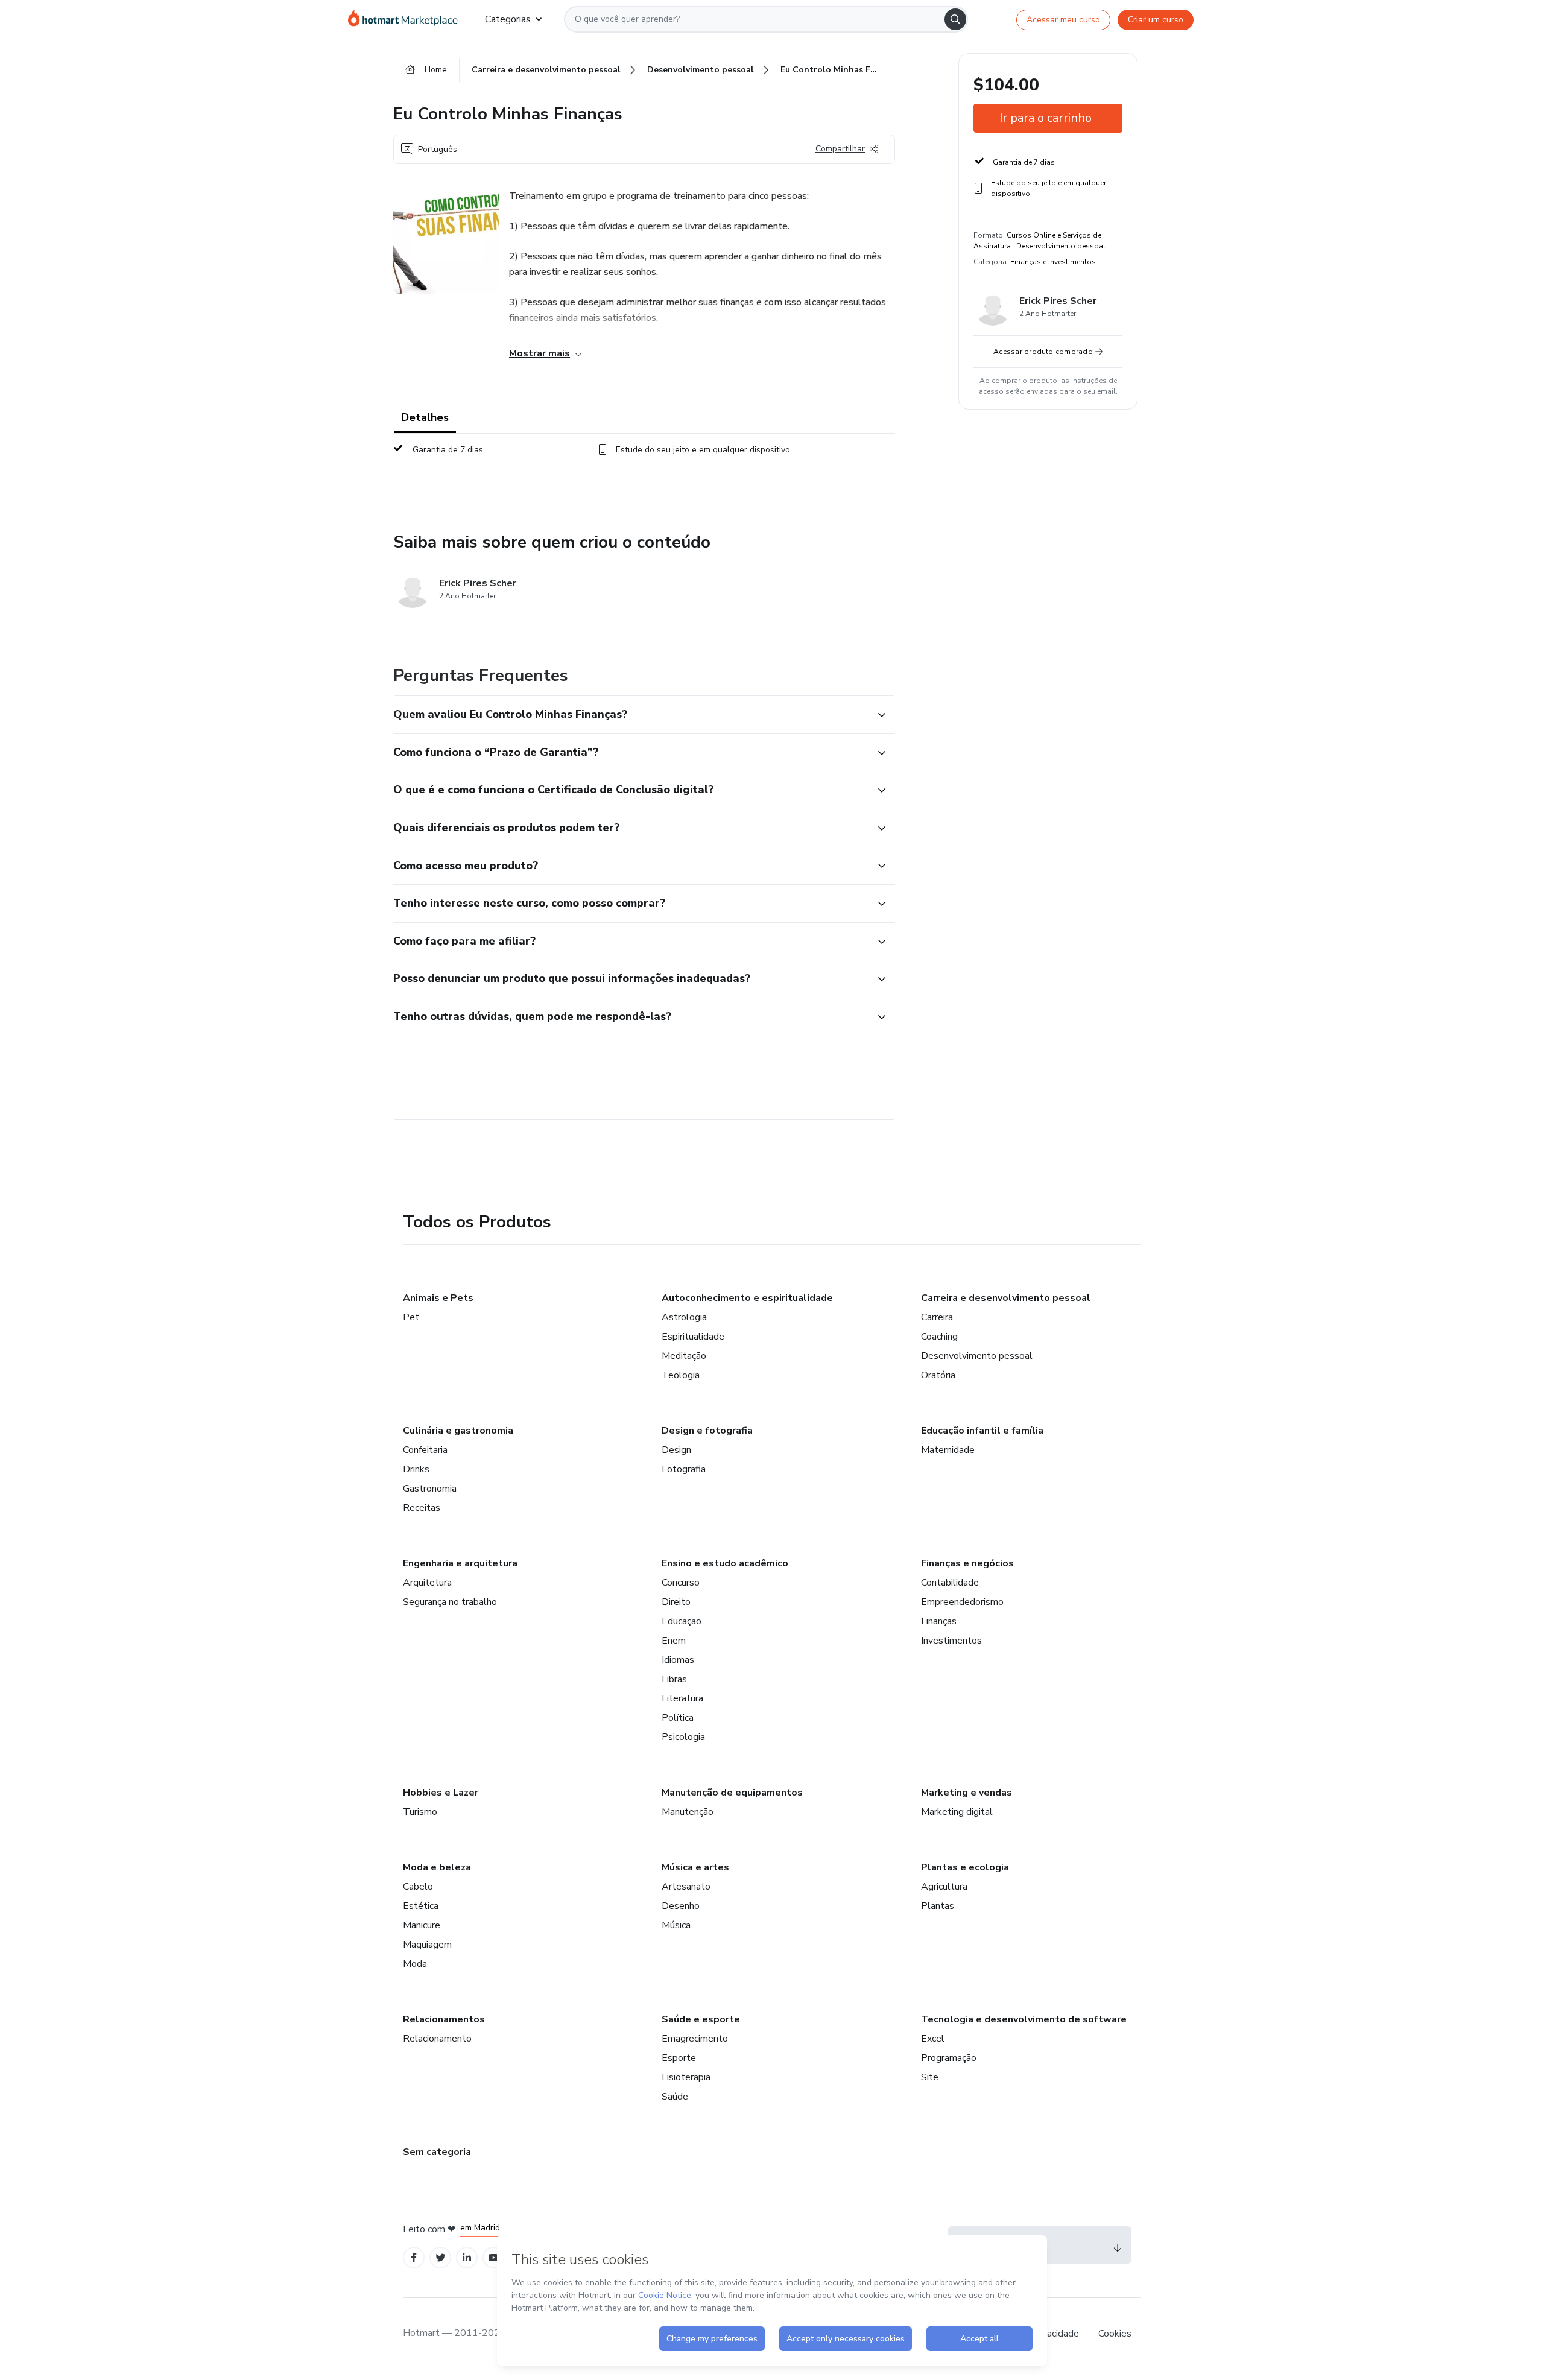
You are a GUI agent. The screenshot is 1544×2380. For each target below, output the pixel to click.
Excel (933, 2039)
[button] (631, 715)
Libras (674, 1679)
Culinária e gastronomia (458, 1431)
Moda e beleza (437, 1867)
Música (676, 1925)
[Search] (955, 19)
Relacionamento (437, 2039)
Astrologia (684, 1317)
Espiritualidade (693, 1337)
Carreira (937, 1317)
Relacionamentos (444, 2019)
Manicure (422, 1925)
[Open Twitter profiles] (441, 2258)
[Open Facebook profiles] (414, 2258)
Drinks (416, 1469)
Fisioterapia (686, 2077)
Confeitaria (425, 1450)
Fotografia (684, 1469)
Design (676, 1450)
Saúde (675, 2097)
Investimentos (951, 1641)
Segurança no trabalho (450, 1602)
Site (930, 2077)
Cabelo (418, 1887)
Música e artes (695, 1867)
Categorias (508, 19)
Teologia (681, 1375)
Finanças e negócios (967, 1563)
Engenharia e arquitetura (460, 1563)
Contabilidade (950, 1583)
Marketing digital (957, 1812)
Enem (674, 1641)
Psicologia (683, 1737)
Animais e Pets (438, 1298)
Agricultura (944, 1887)
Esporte (679, 2058)
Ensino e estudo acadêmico (725, 1563)
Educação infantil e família (982, 1431)
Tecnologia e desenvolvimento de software (1024, 2019)
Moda (415, 1964)
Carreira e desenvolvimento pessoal (1006, 1298)
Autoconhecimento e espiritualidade (747, 1298)
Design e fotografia (707, 1431)
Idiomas (678, 1660)
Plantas (938, 1906)
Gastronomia (430, 1489)
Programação (949, 2058)
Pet (411, 1317)
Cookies (1115, 2334)
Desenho (681, 1906)
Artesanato (686, 1887)
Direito (676, 1602)
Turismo (420, 1812)
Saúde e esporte (701, 2019)
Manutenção (688, 1812)
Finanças (939, 1621)
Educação (682, 1621)
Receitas (422, 1508)
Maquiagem (427, 1945)
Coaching (939, 1337)
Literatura (682, 1698)
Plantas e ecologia (965, 1867)
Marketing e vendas (967, 1793)
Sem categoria (437, 2152)
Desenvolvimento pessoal (977, 1356)
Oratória (938, 1375)
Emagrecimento (695, 2039)
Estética (421, 1906)
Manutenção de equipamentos (732, 1793)
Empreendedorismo (962, 1602)
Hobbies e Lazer (441, 1793)
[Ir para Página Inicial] (407, 19)
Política (678, 1718)
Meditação (684, 1356)
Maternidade (948, 1450)
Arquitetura (427, 1583)
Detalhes (425, 417)
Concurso (681, 1583)
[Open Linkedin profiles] (467, 2258)
